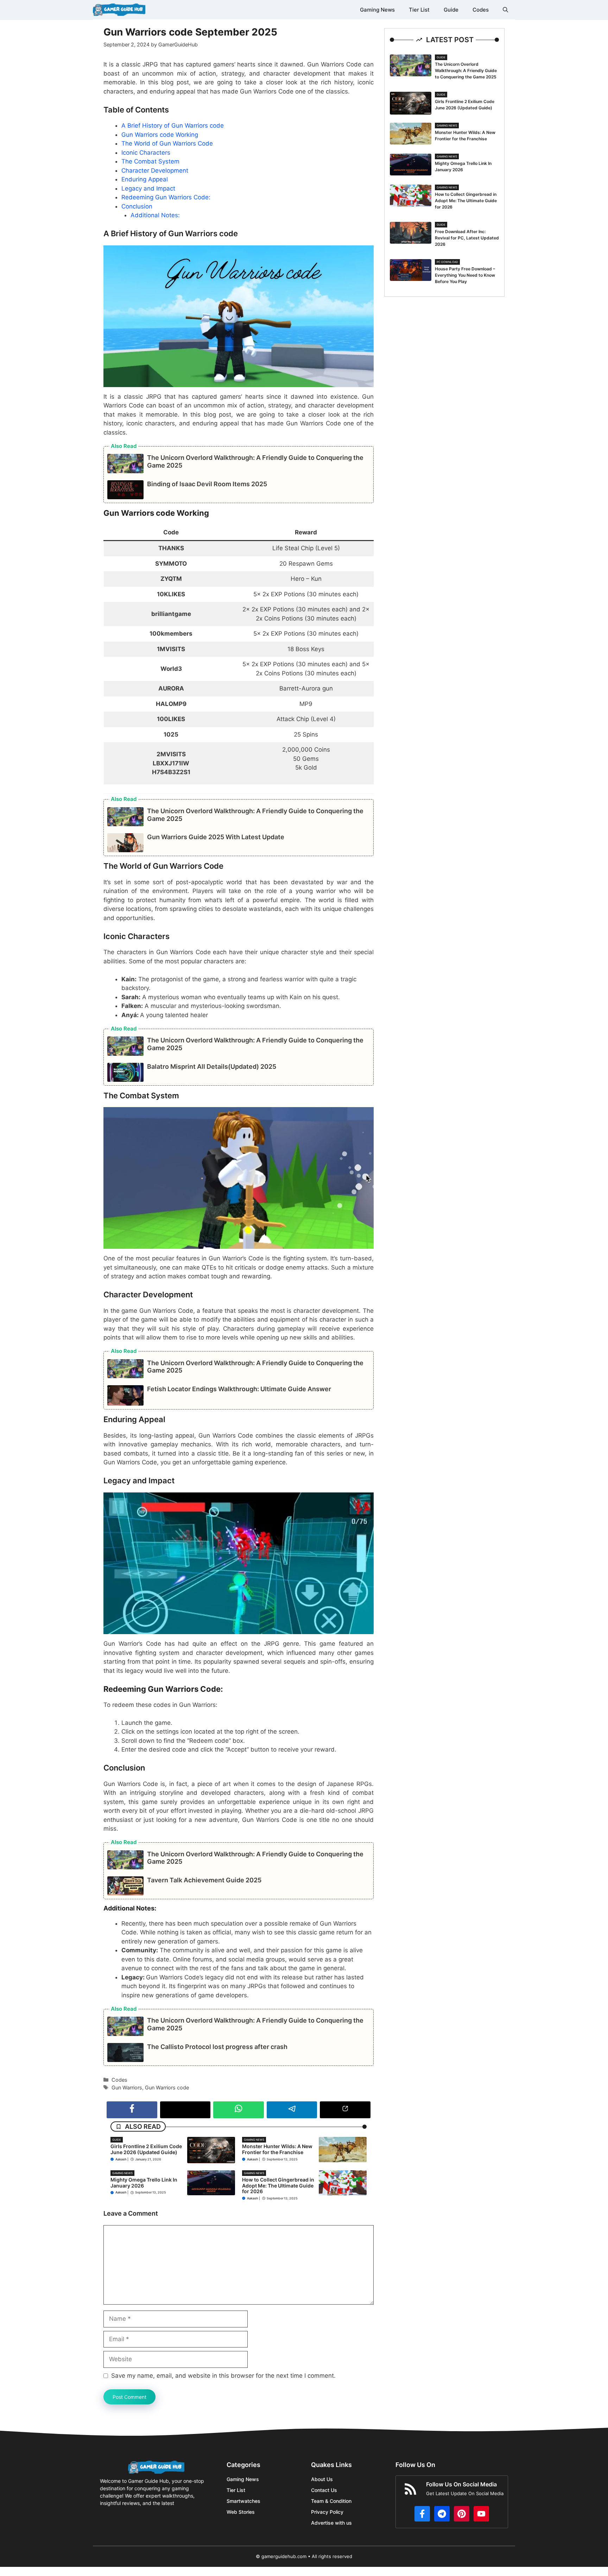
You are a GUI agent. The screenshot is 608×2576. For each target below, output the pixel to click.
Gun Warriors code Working (160, 135)
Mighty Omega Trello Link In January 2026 (144, 2183)
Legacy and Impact (148, 188)
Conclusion (137, 206)
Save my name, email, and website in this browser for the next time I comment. (223, 2376)
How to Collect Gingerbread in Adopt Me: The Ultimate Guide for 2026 (278, 2186)
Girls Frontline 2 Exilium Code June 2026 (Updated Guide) (146, 2149)
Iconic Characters (146, 153)
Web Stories (241, 2512)
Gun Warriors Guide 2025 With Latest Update (216, 837)
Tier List (419, 10)
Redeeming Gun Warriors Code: (166, 197)
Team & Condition (331, 2501)
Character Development (155, 171)
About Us (322, 2479)
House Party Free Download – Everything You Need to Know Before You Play (465, 275)
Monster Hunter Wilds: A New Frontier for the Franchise (277, 2149)
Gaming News (377, 10)
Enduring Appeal (145, 179)
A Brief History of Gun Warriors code (173, 126)
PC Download (447, 262)
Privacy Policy (327, 2512)
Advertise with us (331, 2523)
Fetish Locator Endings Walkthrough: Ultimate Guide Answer (239, 1389)
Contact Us (324, 2490)
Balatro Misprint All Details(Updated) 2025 (212, 1067)
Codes (481, 10)
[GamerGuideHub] (119, 10)
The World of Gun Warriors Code (167, 143)
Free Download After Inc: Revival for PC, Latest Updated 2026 (467, 238)
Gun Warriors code (167, 2087)
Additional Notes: (155, 215)
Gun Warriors (127, 2087)
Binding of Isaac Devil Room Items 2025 (207, 484)
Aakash (121, 2159)
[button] (505, 10)
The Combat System (150, 161)
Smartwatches (243, 2501)
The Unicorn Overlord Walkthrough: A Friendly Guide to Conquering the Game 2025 (466, 70)
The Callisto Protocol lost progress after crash (217, 2047)
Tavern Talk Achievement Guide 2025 (204, 1880)
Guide (451, 10)
